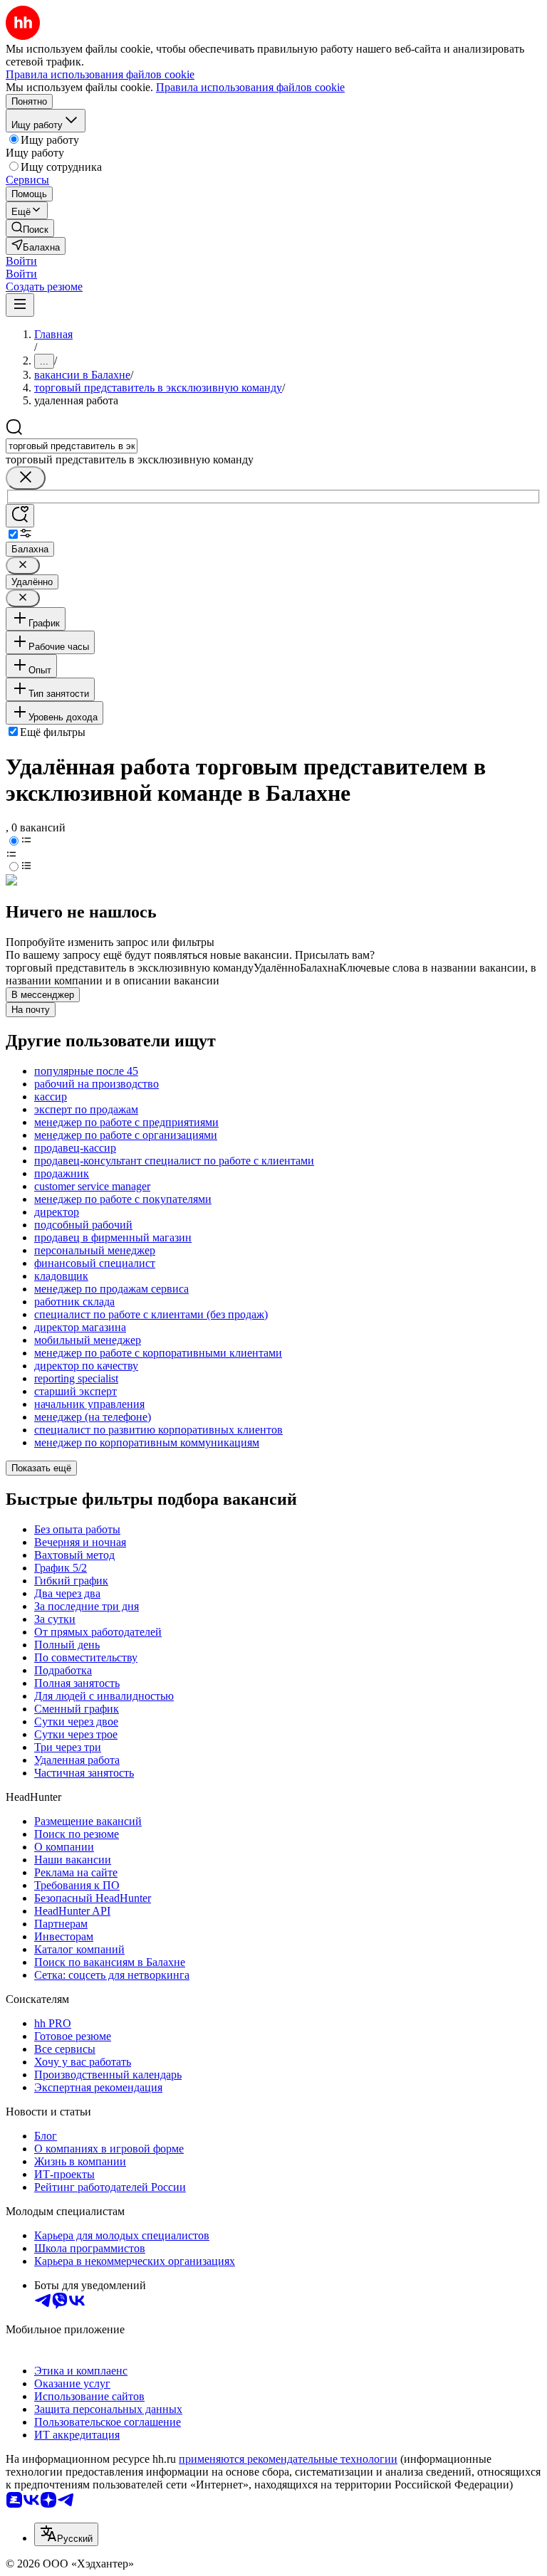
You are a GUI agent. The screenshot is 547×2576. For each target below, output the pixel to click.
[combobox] (72, 446)
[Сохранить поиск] (20, 516)
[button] (21, 261)
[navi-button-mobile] (20, 305)
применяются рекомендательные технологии (288, 2459)
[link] (30, 228)
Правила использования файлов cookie (250, 87)
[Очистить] (26, 478)
